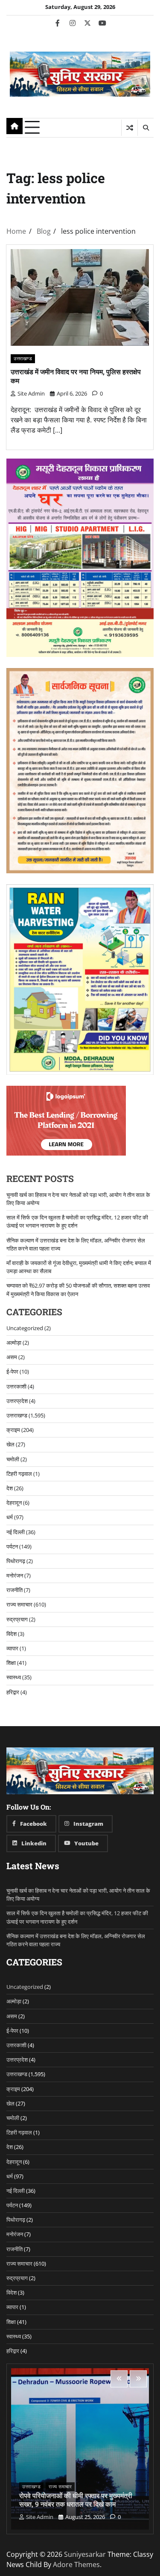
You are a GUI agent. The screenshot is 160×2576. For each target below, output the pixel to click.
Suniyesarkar (85, 2554)
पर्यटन (12, 1546)
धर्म (10, 1517)
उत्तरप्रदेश (17, 1401)
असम (12, 1357)
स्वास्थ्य (14, 1677)
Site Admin (31, 393)
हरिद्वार (13, 1692)
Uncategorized (25, 1328)
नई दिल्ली (16, 1532)
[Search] (145, 128)
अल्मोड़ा (14, 1343)
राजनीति (15, 1590)
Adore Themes (76, 2565)
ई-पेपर (12, 1371)
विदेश (12, 1634)
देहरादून (14, 1503)
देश (10, 1488)
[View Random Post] (129, 128)
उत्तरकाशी (16, 1386)
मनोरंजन (15, 1575)
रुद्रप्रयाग (17, 1619)
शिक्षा (11, 1663)
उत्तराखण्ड (23, 358)
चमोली (13, 1459)
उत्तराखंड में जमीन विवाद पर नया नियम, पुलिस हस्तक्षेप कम (76, 376)
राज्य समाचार (19, 1604)
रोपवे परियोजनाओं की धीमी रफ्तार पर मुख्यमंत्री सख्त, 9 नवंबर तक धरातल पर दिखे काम (76, 2500)
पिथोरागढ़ (16, 1561)
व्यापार (12, 1648)
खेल (10, 1444)
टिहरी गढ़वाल (19, 1474)
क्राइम (13, 1430)
